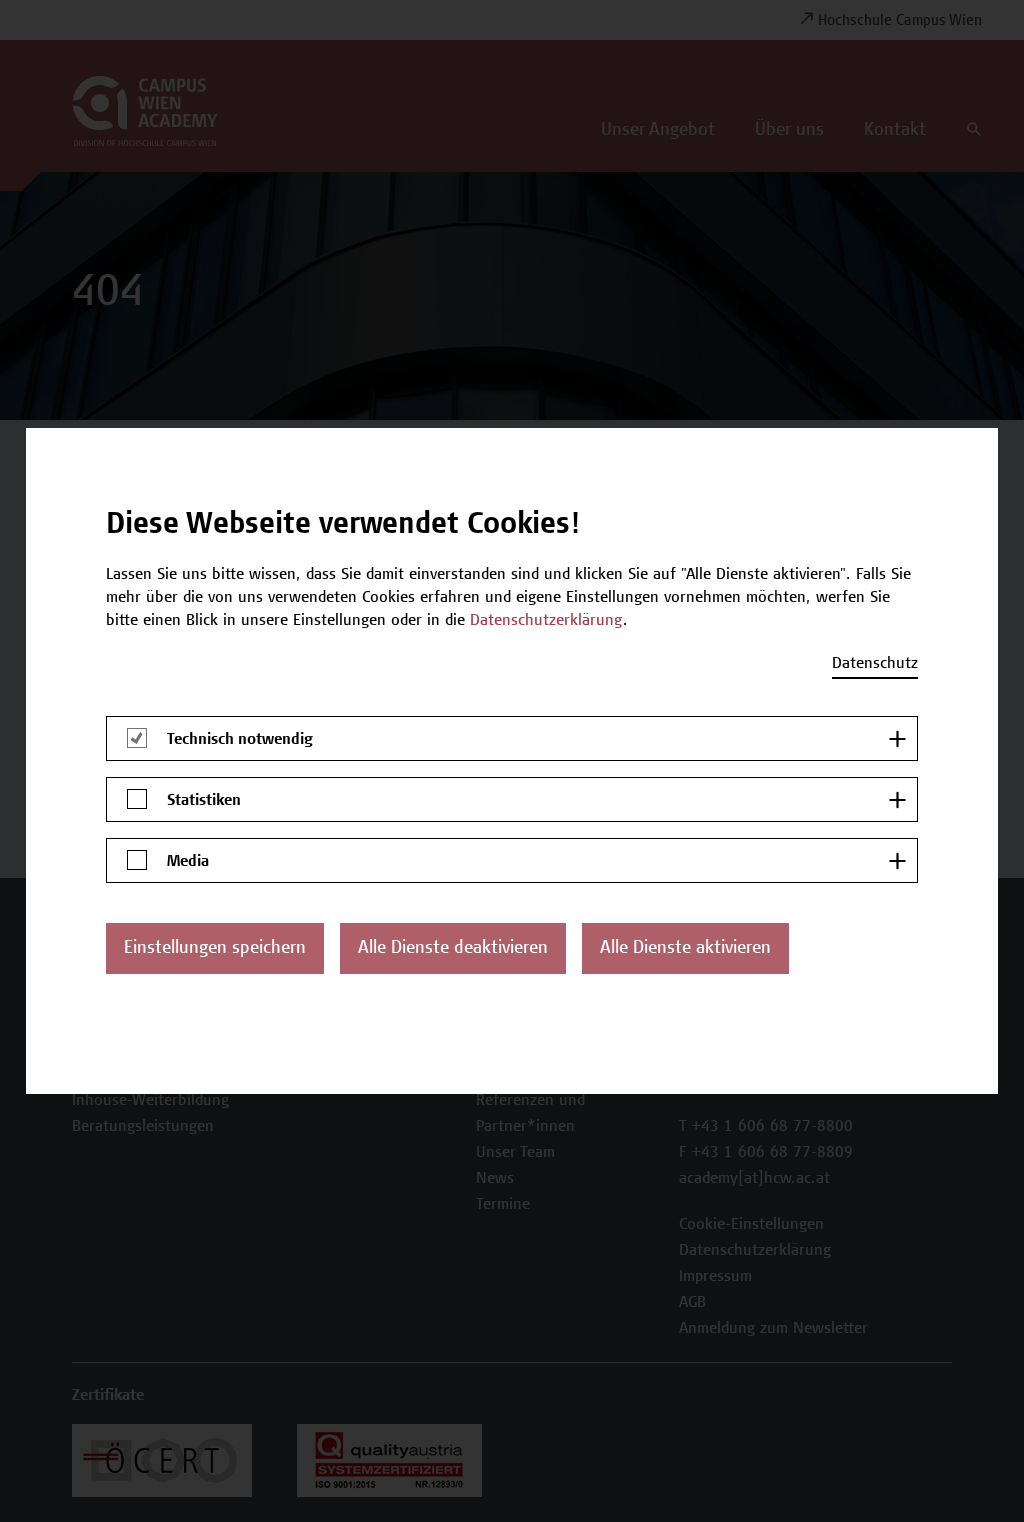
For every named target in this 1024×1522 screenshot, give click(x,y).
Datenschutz (875, 664)
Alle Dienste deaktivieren (453, 949)
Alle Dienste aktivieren (685, 949)
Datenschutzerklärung (546, 621)
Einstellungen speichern (215, 949)
